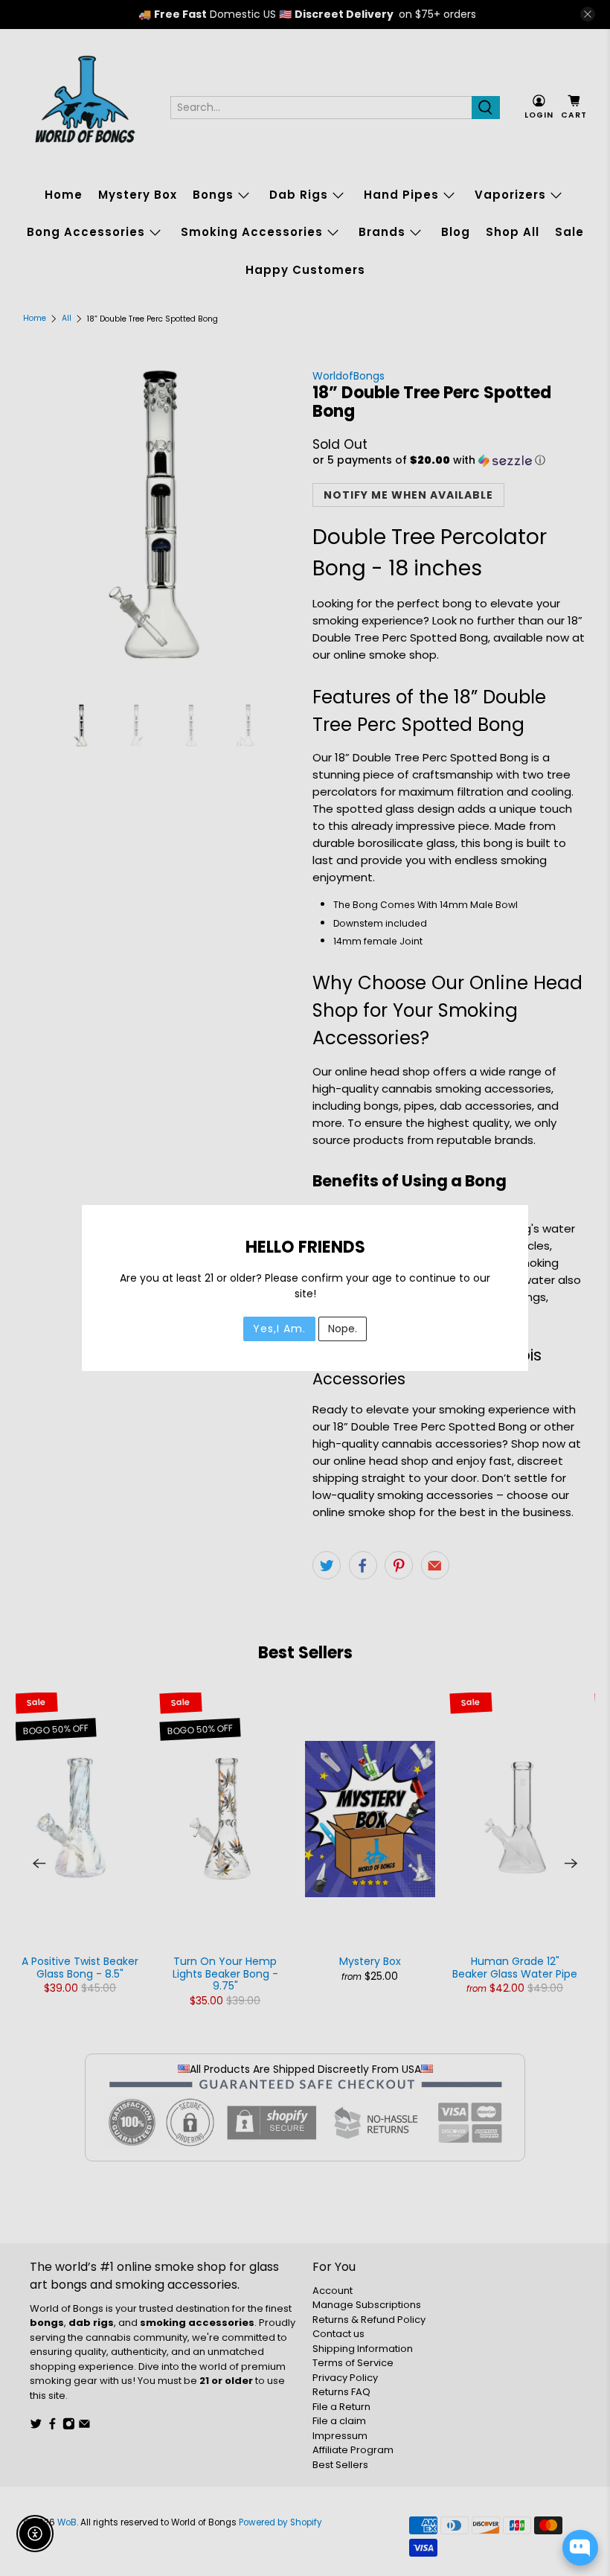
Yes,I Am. (279, 1329)
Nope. (343, 1329)
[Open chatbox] (580, 2548)
